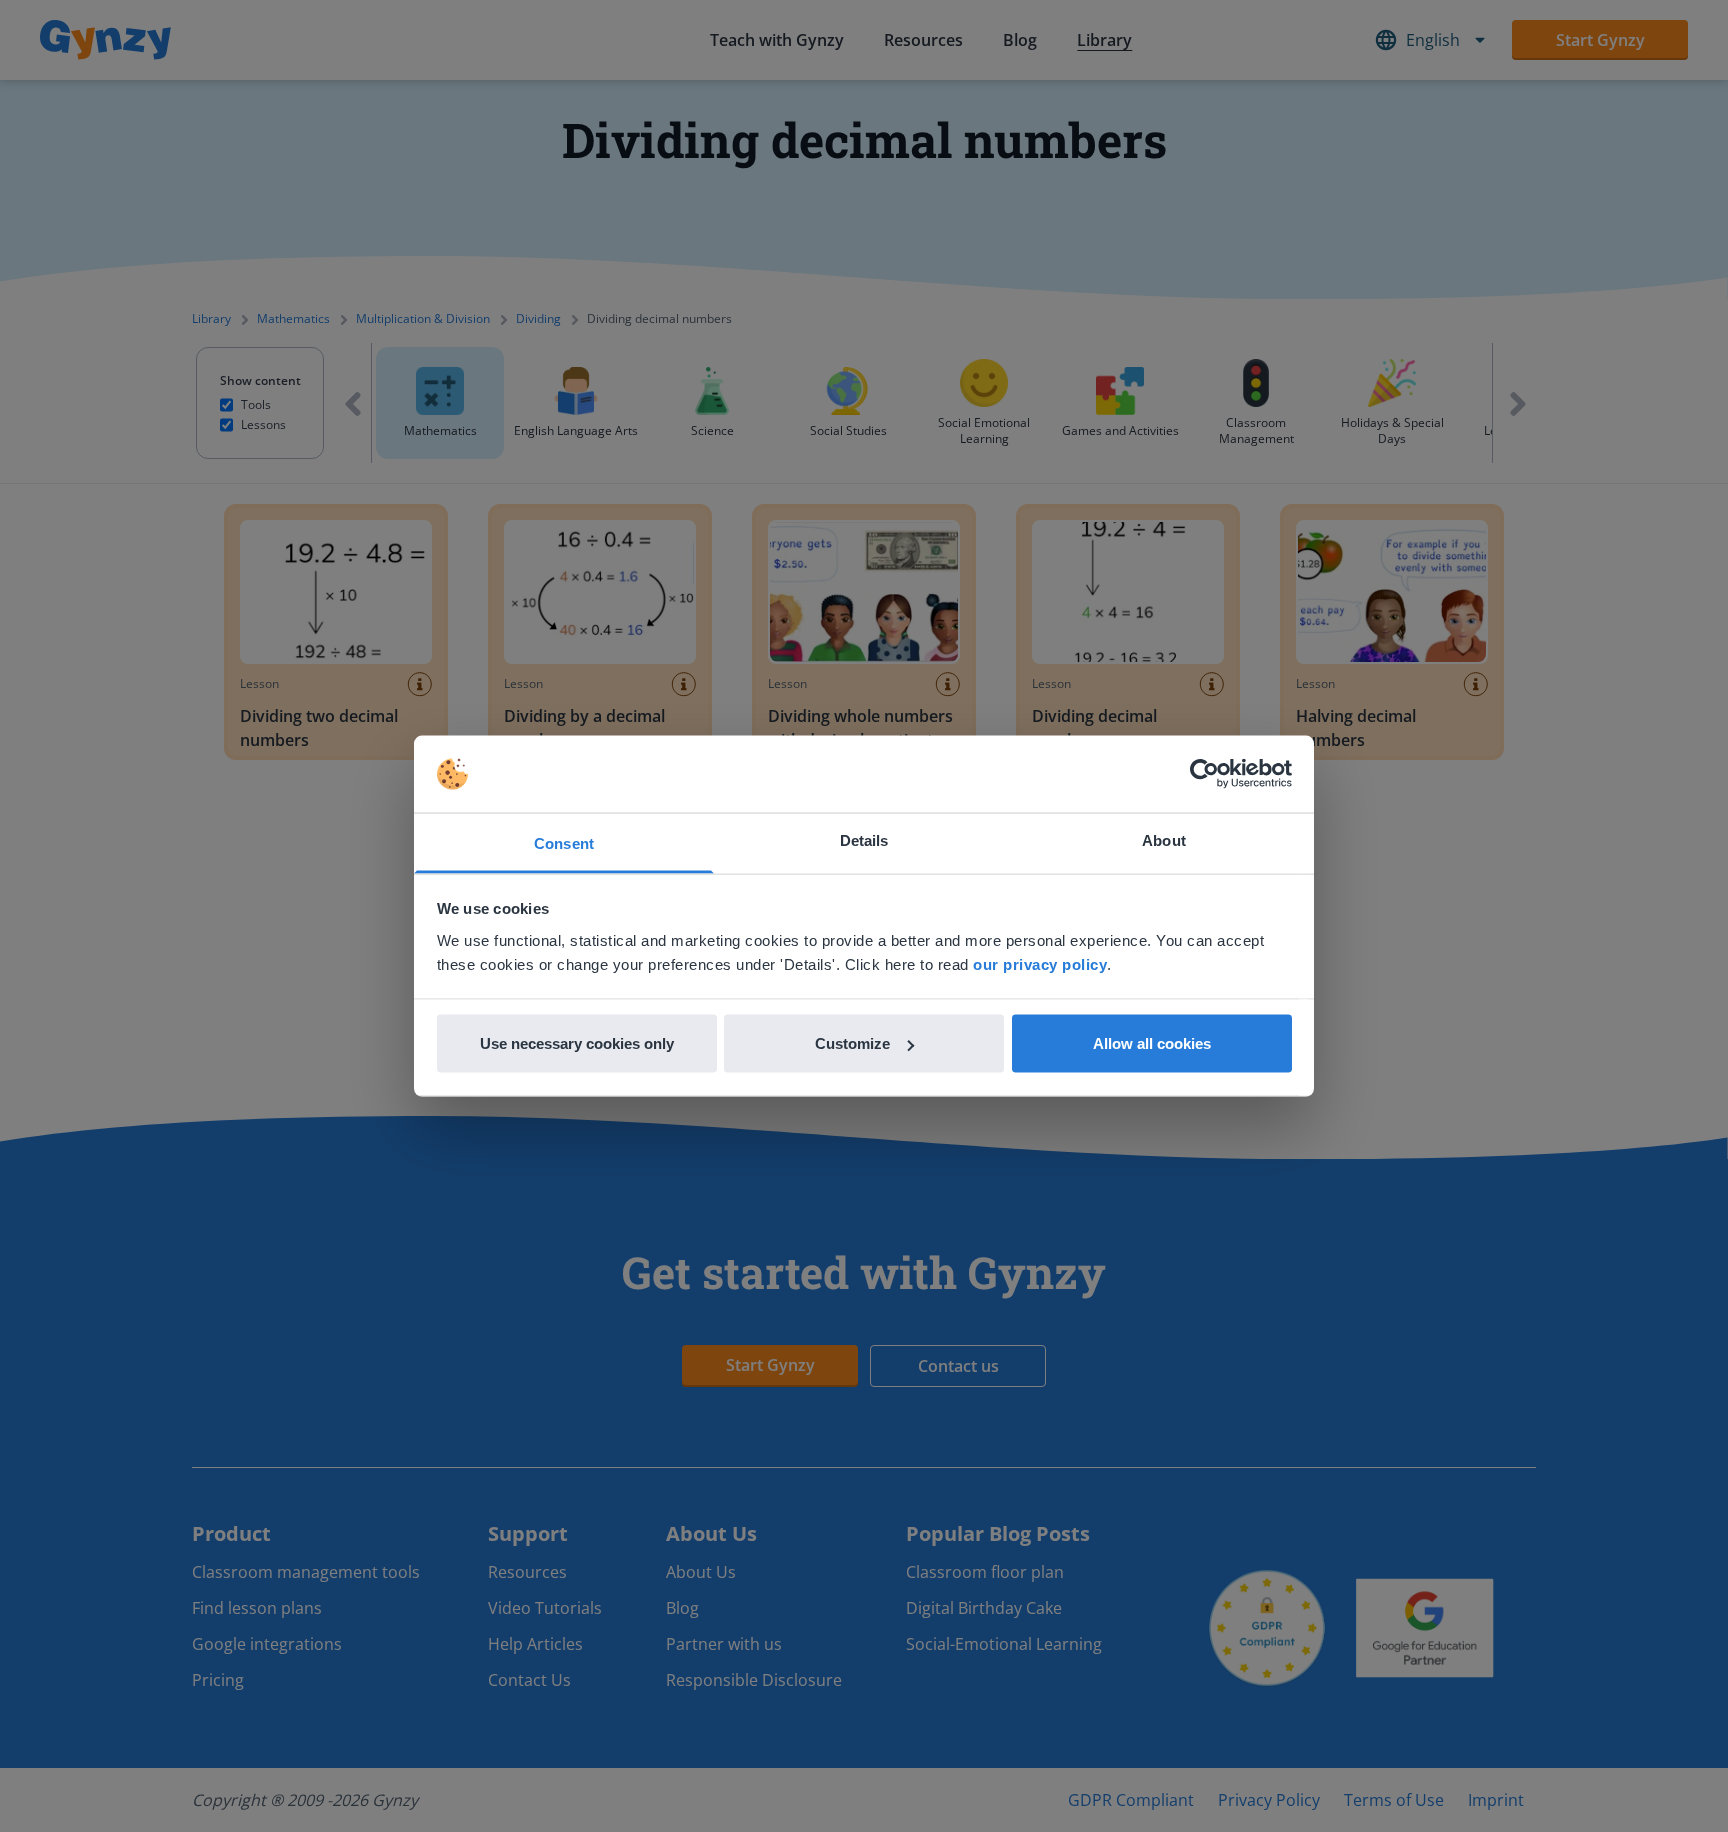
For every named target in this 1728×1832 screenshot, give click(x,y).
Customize (852, 1043)
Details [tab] (864, 839)
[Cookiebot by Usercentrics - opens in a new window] (1204, 774)
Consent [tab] (564, 842)
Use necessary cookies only (577, 1043)
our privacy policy (1040, 963)
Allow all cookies (1152, 1043)
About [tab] (1164, 839)
